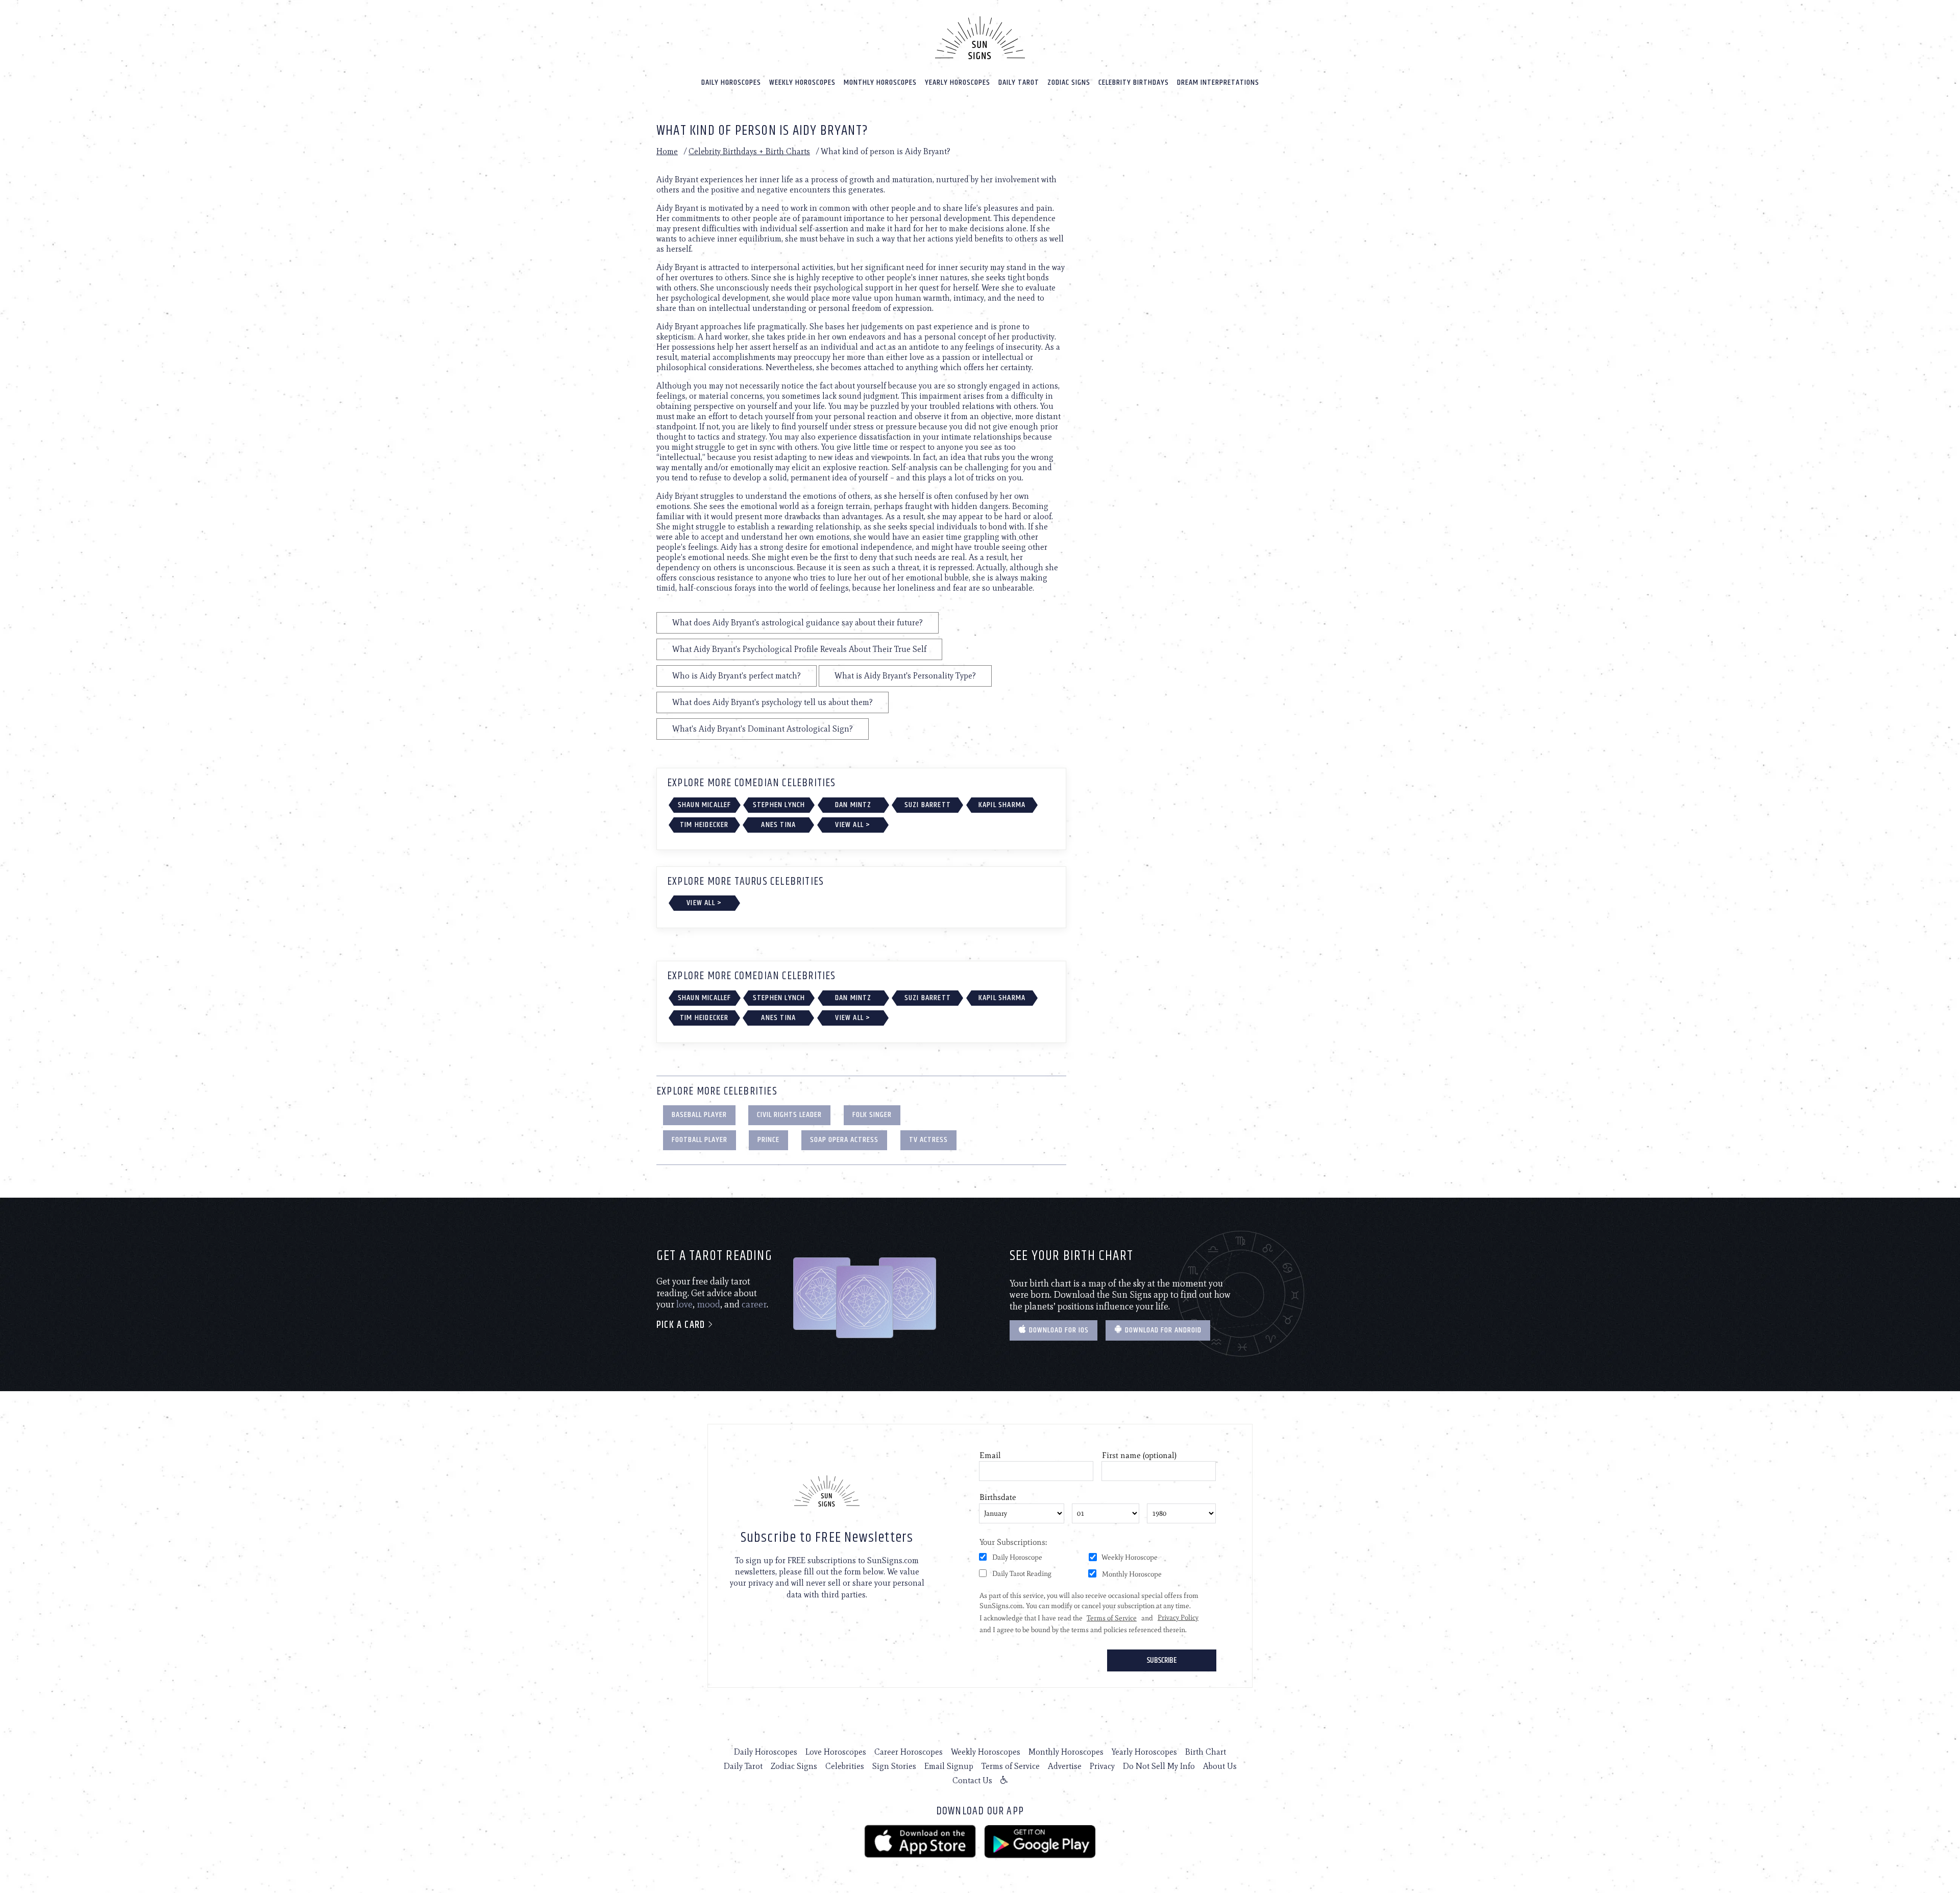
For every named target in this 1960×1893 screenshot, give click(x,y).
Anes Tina (778, 825)
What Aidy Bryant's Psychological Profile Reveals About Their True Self (799, 649)
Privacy (1102, 1766)
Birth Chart (1206, 1752)
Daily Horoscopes (731, 82)
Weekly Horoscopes (802, 82)
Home (667, 151)
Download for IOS (1058, 1330)
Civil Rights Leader (789, 1115)
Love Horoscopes (836, 1752)
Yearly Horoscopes (958, 82)
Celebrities (845, 1766)
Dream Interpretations (1218, 82)
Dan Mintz (853, 805)
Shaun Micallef (705, 805)
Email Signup (949, 1766)
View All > (853, 825)
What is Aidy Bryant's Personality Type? (905, 676)
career (754, 1304)
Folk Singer (872, 1115)
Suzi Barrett (928, 805)
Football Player (700, 1140)
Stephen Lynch (779, 805)
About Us (1220, 1766)
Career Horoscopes (909, 1752)
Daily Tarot (1019, 82)
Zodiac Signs (1069, 82)
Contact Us (972, 1780)
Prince (768, 1140)
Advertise (1065, 1766)
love (684, 1304)
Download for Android (1162, 1330)
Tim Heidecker (704, 825)
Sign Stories (894, 1766)
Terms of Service (1011, 1766)
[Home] (980, 38)
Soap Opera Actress (844, 1140)
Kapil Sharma (1002, 805)
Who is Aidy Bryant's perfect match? (737, 676)
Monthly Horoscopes (880, 82)
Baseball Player (699, 1115)
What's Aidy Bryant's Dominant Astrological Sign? (763, 729)
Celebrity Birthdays (1134, 82)
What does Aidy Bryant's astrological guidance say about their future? (798, 623)
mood (708, 1304)
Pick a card (682, 1325)
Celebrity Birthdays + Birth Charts (749, 151)
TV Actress (928, 1140)
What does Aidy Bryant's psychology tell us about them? (773, 702)
